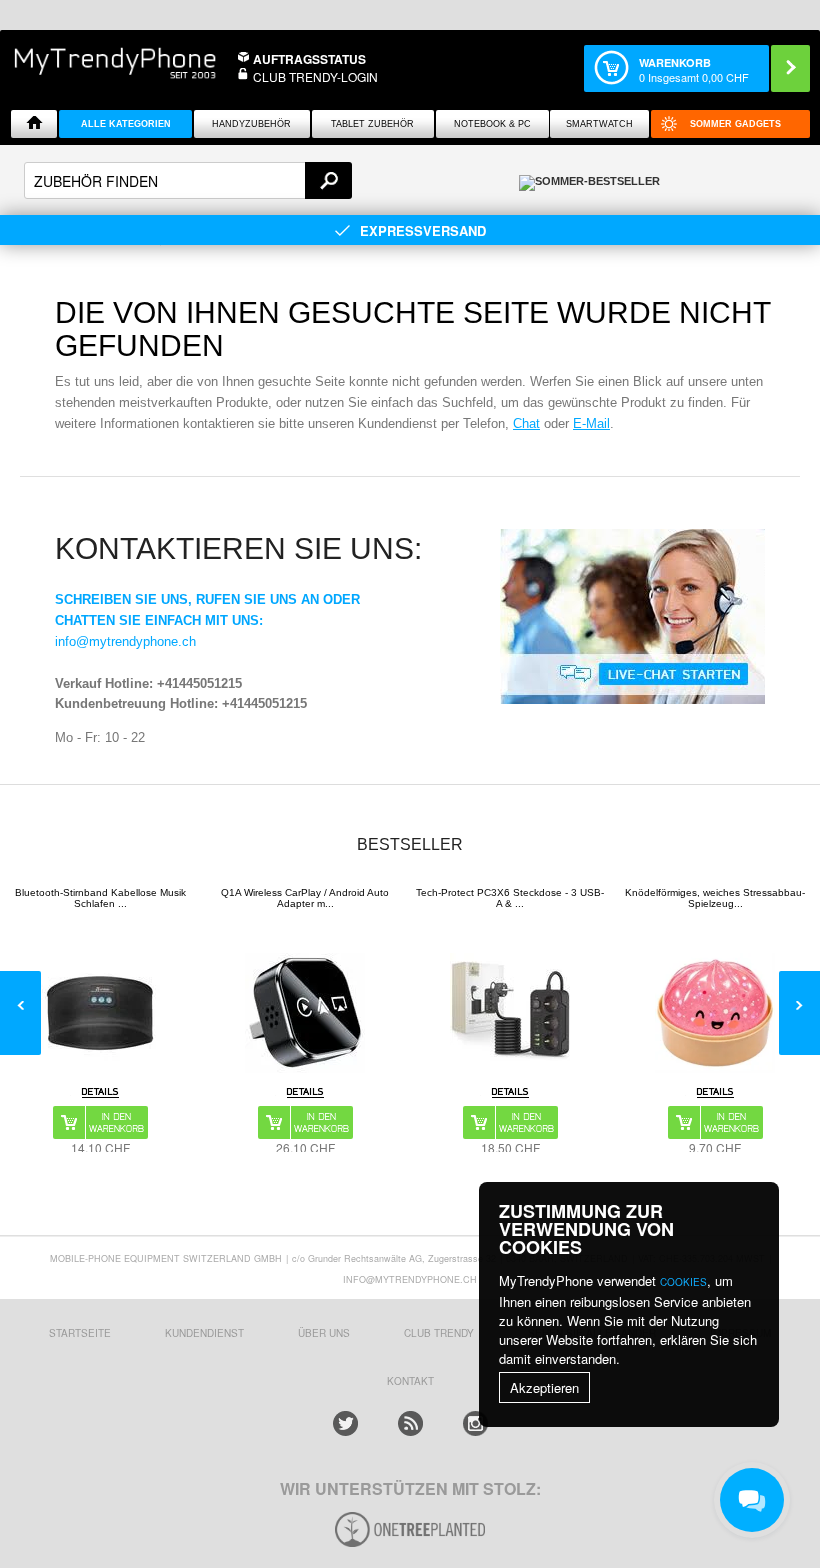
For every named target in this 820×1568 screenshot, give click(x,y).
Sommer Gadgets (735, 124)
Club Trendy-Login (315, 76)
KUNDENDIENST (204, 1333)
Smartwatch (599, 124)
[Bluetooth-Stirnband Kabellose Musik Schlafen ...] (100, 1013)
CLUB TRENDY (439, 1333)
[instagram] (475, 1423)
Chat (526, 423)
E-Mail (591, 423)
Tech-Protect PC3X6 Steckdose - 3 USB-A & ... (510, 898)
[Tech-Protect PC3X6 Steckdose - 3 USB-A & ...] (510, 1013)
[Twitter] (345, 1423)
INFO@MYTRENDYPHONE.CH (410, 1279)
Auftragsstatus (309, 59)
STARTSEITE (80, 1333)
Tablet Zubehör (372, 124)
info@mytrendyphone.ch (125, 641)
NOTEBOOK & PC (492, 124)
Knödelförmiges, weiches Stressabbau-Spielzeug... (715, 898)
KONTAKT (410, 1381)
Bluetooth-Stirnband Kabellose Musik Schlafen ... (100, 898)
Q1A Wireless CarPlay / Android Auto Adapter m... (305, 898)
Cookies (683, 1282)
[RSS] (410, 1423)
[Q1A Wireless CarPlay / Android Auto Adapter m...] (305, 1013)
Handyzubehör (251, 124)
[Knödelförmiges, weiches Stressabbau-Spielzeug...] (715, 1013)
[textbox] (188, 180)
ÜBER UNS (324, 1333)
